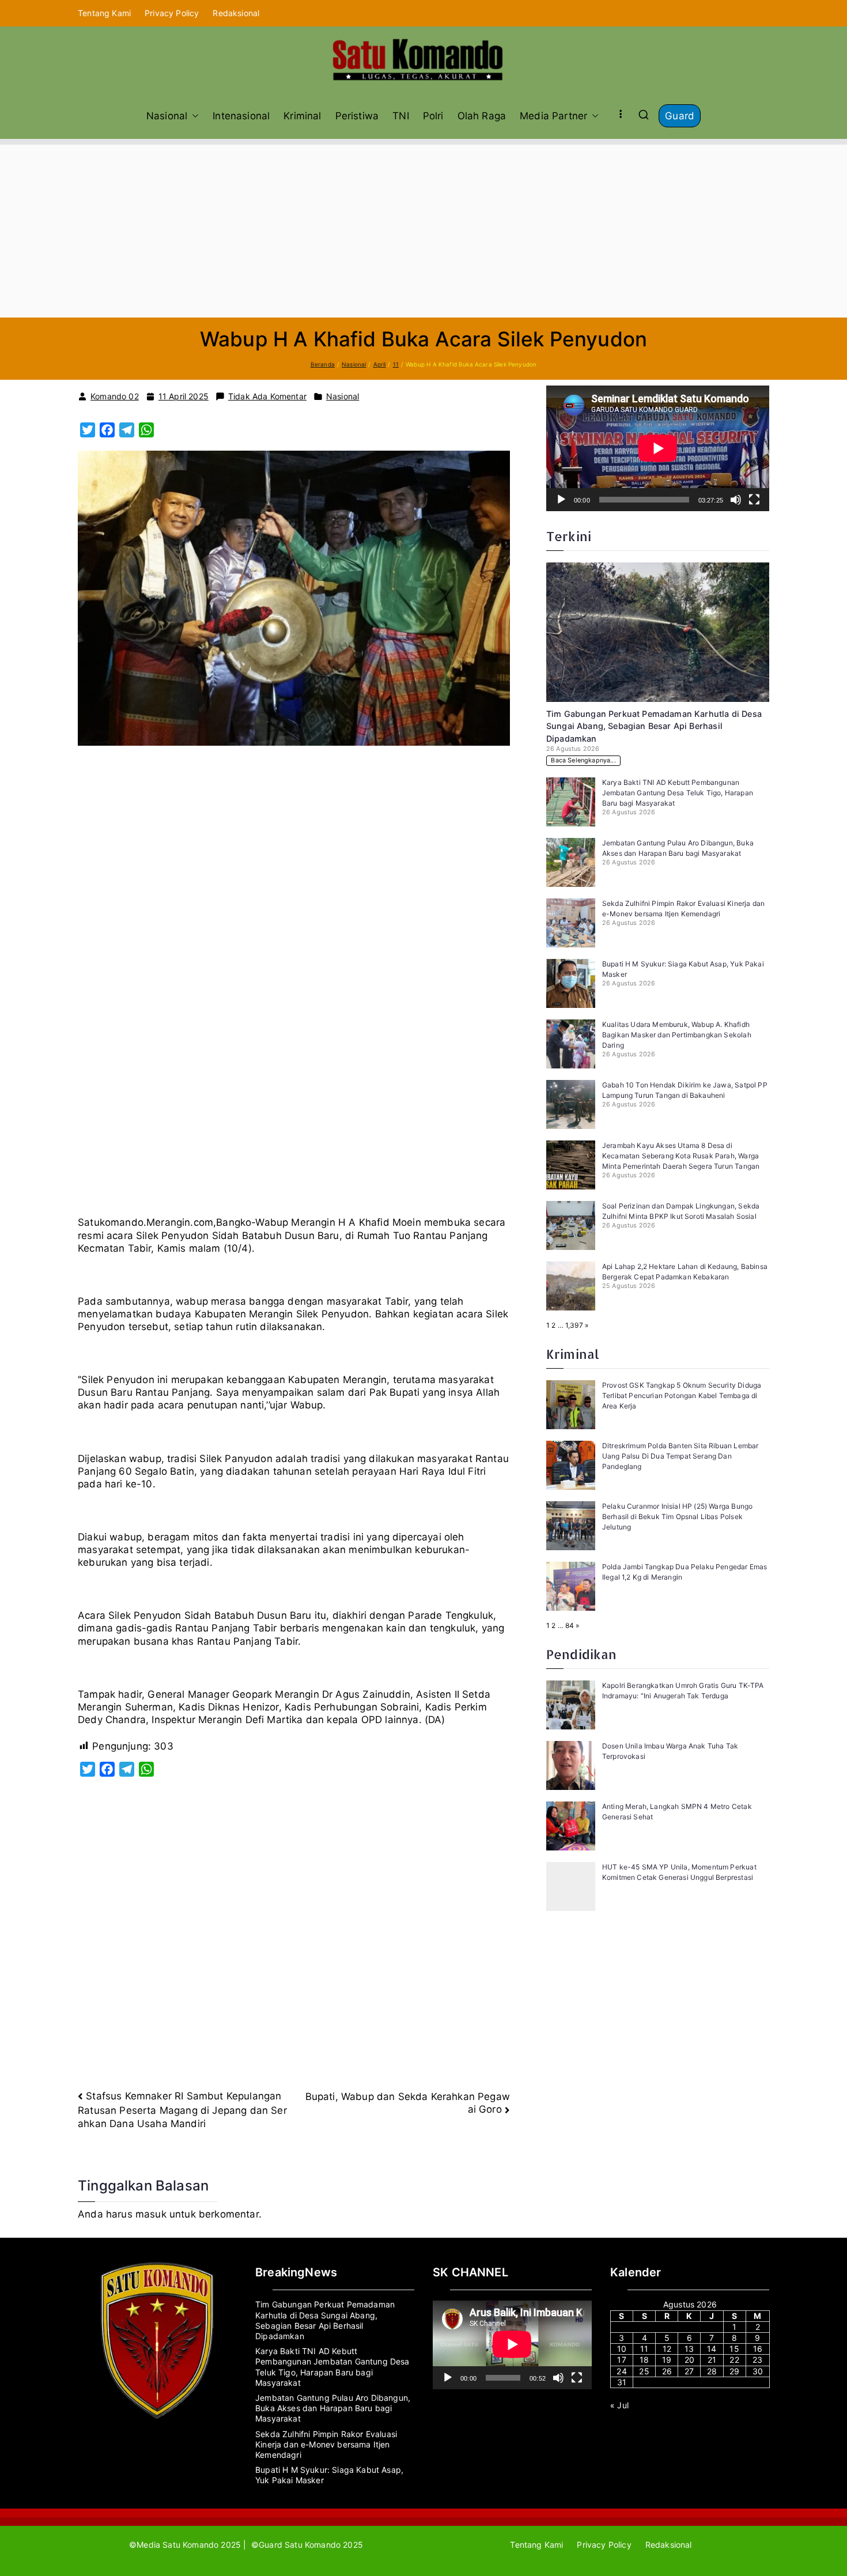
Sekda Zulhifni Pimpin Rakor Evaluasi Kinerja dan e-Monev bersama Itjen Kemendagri (326, 2444)
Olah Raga (482, 116)
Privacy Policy (172, 13)
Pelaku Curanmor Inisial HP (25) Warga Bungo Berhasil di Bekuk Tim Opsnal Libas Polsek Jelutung (677, 1516)
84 (570, 1625)
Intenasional (241, 116)
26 (667, 2371)
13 (689, 2349)
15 (734, 2349)
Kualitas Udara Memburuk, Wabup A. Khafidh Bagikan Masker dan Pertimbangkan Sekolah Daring (677, 1035)
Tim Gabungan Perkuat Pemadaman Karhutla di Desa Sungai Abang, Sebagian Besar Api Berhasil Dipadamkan (654, 726)
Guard (680, 116)
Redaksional (236, 13)
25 (644, 2371)
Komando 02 (115, 396)
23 (757, 2360)
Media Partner (553, 116)
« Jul (619, 2405)
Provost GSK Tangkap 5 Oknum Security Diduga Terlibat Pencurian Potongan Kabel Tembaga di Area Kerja (682, 1395)
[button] (193, 116)
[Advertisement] (423, 231)
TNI (401, 116)
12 (667, 2349)
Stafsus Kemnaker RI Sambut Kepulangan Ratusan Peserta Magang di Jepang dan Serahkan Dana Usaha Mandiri (182, 2110)
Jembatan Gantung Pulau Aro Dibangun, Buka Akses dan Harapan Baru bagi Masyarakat (333, 2408)
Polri (433, 116)
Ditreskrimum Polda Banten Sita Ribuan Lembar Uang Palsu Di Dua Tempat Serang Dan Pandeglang (680, 1456)
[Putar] (561, 500)
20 (689, 2360)
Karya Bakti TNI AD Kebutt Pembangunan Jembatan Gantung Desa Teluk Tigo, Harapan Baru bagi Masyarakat (678, 793)
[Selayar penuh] (754, 500)
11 (644, 2349)
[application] (658, 448)
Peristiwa (357, 116)
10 (622, 2349)
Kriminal (302, 116)
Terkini (569, 536)
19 (667, 2360)
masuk (151, 2214)
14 (712, 2349)
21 (712, 2360)
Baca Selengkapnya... (583, 760)
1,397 (574, 1325)
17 (621, 2360)
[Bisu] (736, 500)
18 (644, 2360)
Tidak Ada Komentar (267, 396)
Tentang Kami (104, 13)
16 (758, 2349)
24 (621, 2371)
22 (734, 2360)
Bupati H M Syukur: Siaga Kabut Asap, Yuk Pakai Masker (329, 2475)
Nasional (167, 116)
